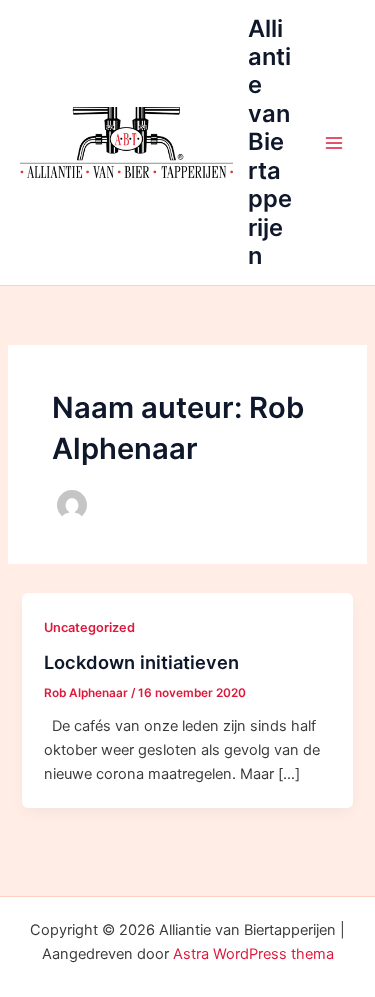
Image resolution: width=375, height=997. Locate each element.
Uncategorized (89, 627)
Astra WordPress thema (253, 954)
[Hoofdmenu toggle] (334, 143)
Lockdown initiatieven (141, 662)
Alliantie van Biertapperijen (270, 142)
